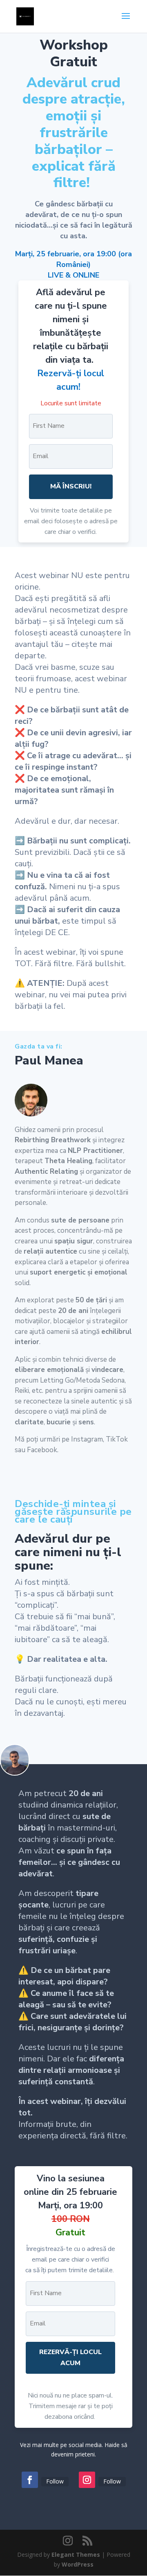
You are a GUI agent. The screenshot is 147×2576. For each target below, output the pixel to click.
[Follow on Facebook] (30, 2480)
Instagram (87, 1439)
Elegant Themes (76, 2555)
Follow (55, 2481)
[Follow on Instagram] (87, 2480)
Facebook (42, 1450)
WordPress (78, 2564)
